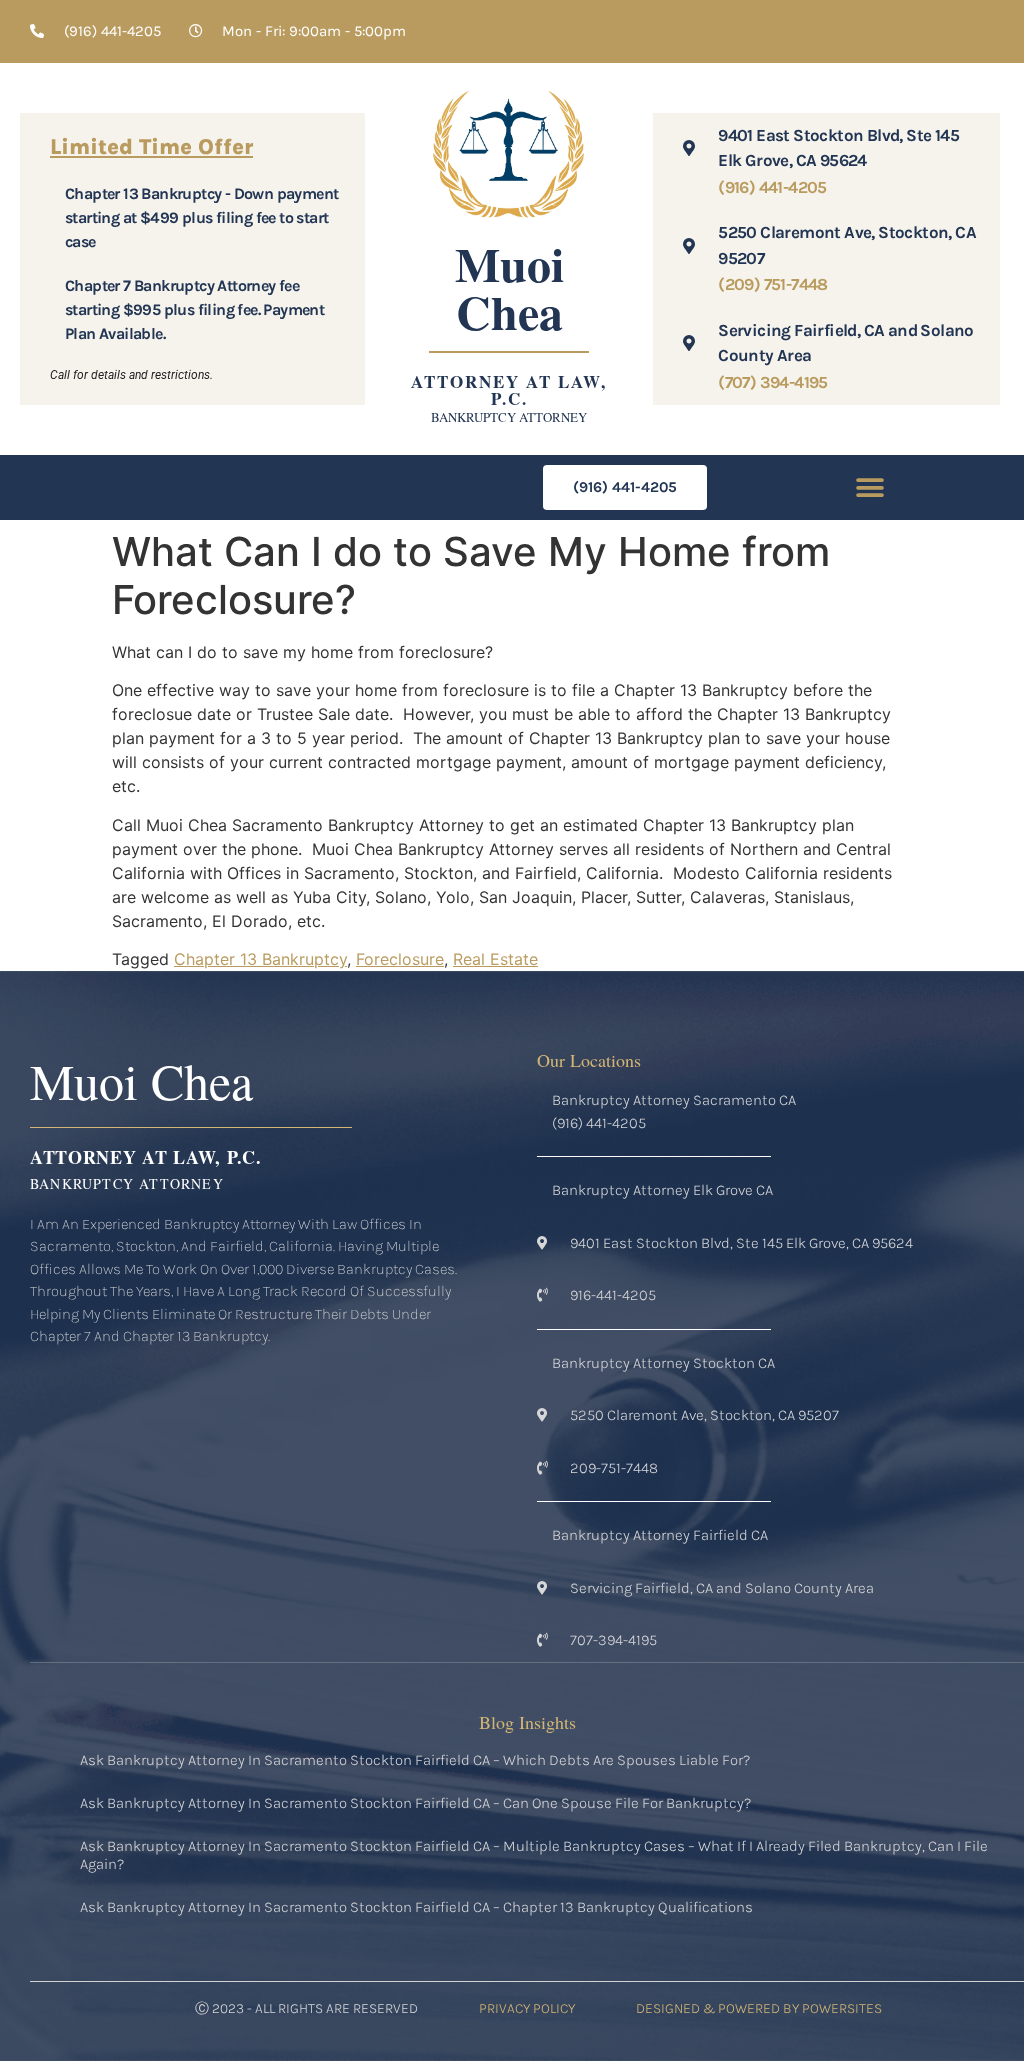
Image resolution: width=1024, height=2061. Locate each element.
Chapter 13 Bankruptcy (260, 959)
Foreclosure (400, 959)
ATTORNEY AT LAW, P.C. (509, 390)
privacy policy (527, 2008)
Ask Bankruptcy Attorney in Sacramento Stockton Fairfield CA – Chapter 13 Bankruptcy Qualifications (416, 1907)
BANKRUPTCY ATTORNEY (509, 417)
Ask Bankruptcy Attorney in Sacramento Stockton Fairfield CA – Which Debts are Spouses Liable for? (415, 1760)
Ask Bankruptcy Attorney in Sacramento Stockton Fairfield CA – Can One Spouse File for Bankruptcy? (415, 1803)
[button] (870, 487)
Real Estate (495, 959)
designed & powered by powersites (759, 2008)
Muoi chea (509, 287)
